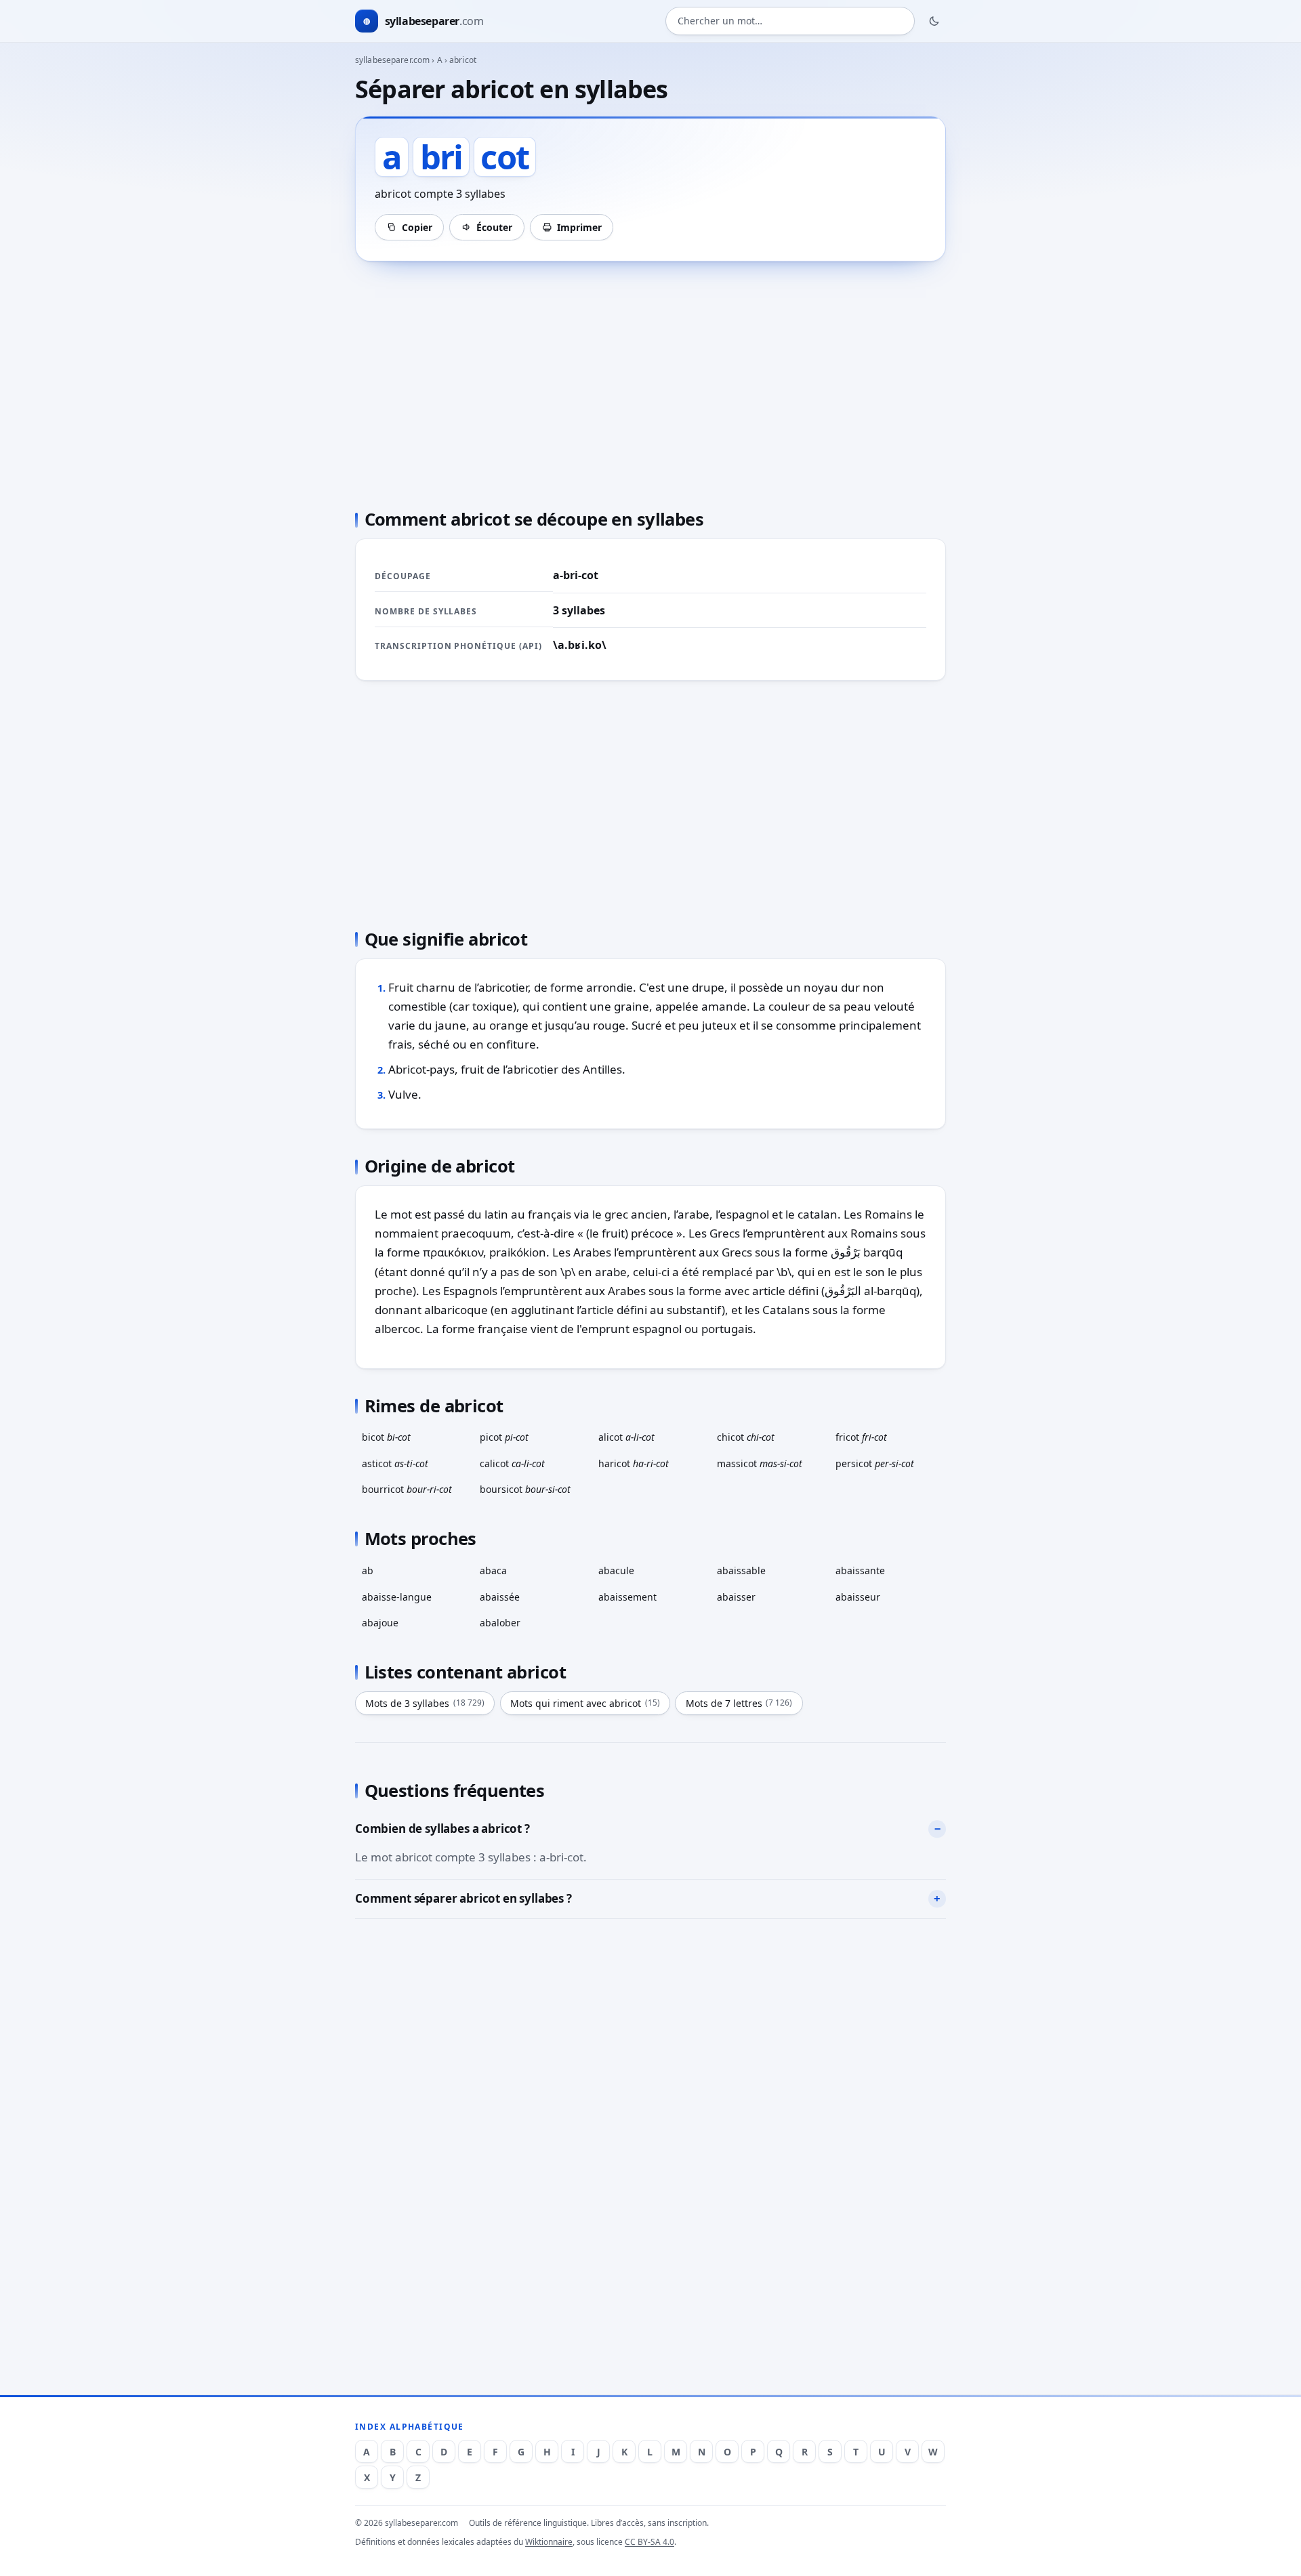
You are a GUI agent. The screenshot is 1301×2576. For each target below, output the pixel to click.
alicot (626, 1437)
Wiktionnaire (549, 2542)
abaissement (627, 1597)
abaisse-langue (397, 1597)
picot (504, 1437)
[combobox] (790, 21)
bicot (386, 1437)
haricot (634, 1463)
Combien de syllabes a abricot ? (442, 1829)
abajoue (380, 1623)
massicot (760, 1463)
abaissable (741, 1570)
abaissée (500, 1597)
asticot (395, 1463)
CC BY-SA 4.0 (649, 2542)
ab (368, 1570)
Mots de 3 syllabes (425, 1703)
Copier (417, 227)
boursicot (525, 1489)
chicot (746, 1437)
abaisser (736, 1597)
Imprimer (579, 227)
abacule (616, 1570)
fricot (861, 1437)
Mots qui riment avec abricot (585, 1703)
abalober (500, 1623)
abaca (493, 1570)
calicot (512, 1463)
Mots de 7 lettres (739, 1703)
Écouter (494, 227)
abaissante (860, 1570)
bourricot (407, 1489)
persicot (875, 1463)
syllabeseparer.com (392, 60)
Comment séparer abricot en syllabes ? (463, 1898)
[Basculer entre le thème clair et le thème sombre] (934, 21)
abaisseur (858, 1597)
